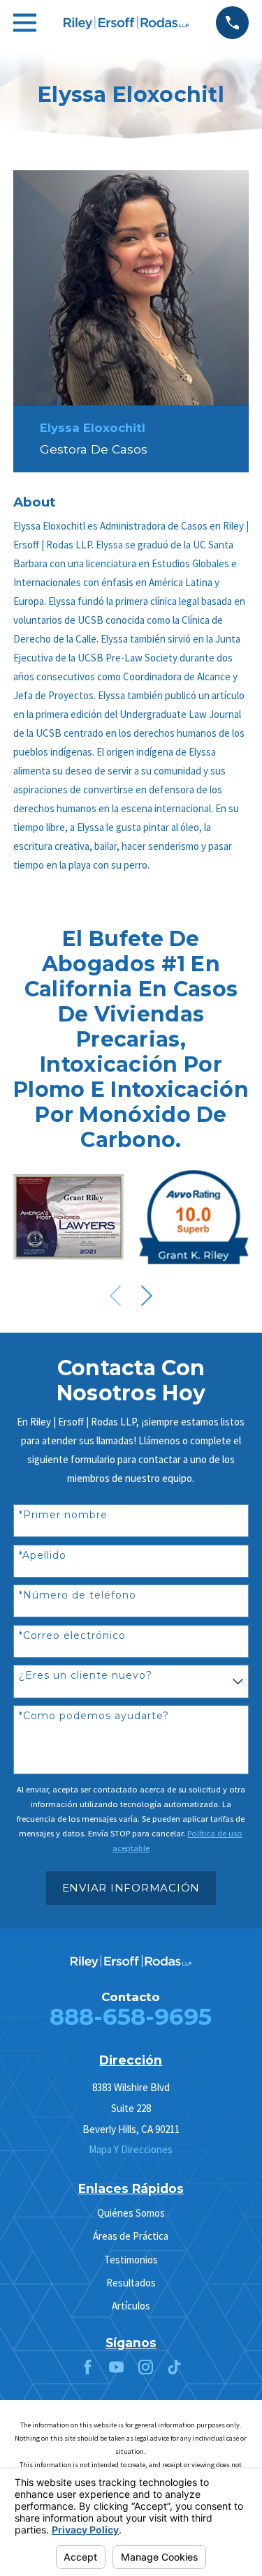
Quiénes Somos (131, 2213)
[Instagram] (146, 2367)
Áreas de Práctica (131, 2236)
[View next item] (147, 1296)
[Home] (126, 23)
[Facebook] (88, 2367)
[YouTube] (116, 2367)
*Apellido (43, 1556)
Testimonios (131, 2260)
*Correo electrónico (72, 1636)
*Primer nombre (63, 1515)
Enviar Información (131, 1888)
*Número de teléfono (78, 1595)
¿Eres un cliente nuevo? (86, 1676)
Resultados (131, 2283)
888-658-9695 (131, 2016)
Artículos (131, 2306)
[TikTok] (174, 2367)
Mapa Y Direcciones (131, 2149)
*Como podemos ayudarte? (94, 1716)
